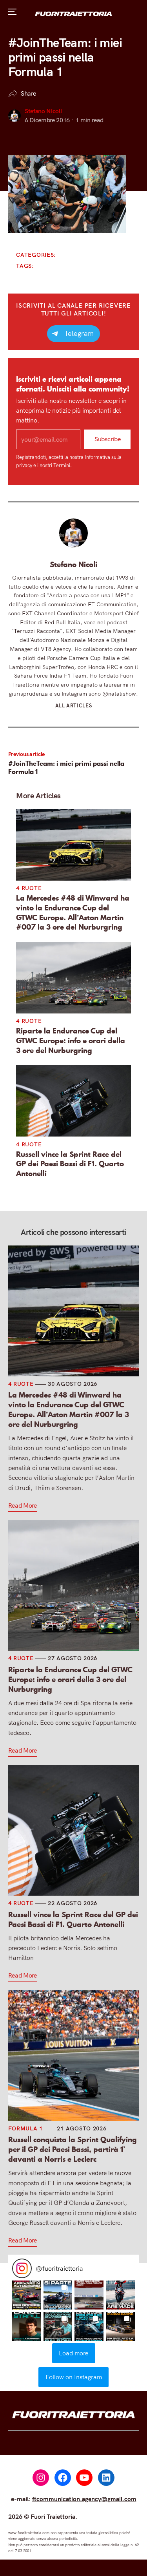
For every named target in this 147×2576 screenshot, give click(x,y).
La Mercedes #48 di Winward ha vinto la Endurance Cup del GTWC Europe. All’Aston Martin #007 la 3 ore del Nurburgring (73, 913)
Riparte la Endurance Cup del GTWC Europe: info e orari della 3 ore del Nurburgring (71, 1041)
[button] (27, 2295)
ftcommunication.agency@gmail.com (84, 2499)
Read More (23, 1505)
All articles (74, 705)
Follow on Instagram (74, 2377)
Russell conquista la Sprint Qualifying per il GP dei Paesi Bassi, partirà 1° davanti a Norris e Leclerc (73, 2149)
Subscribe (108, 439)
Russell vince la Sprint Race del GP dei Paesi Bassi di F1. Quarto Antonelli (70, 1164)
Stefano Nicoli (43, 111)
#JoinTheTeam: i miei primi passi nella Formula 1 (66, 768)
